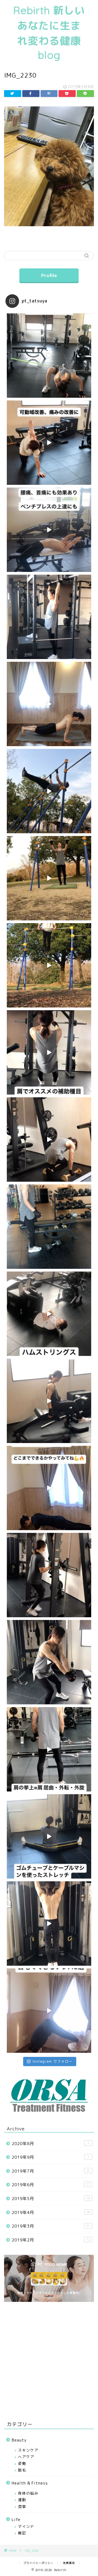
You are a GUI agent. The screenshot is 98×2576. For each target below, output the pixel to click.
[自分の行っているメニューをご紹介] (49, 1227)
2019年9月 (50, 2157)
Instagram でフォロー (52, 2061)
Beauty (19, 2440)
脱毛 (22, 2470)
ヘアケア (26, 2457)
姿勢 (22, 2463)
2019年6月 (51, 2185)
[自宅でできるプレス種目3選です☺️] (49, 2011)
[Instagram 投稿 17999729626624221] (49, 965)
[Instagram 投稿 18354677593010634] (49, 791)
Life (16, 2520)
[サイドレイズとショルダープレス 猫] (49, 1749)
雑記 (22, 2533)
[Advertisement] (49, 2361)
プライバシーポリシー (38, 2563)
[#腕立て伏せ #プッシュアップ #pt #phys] (49, 1488)
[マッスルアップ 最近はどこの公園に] (49, 1575)
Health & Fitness (30, 2483)
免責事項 (69, 2563)
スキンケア (28, 2450)
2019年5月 (51, 2199)
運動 (22, 2500)
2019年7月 (50, 2171)
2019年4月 (51, 2212)
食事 (22, 2506)
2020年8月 (50, 2144)
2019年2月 (51, 2240)
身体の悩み (28, 2493)
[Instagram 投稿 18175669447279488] (49, 878)
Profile (49, 275)
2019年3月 (51, 2226)
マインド (26, 2526)
